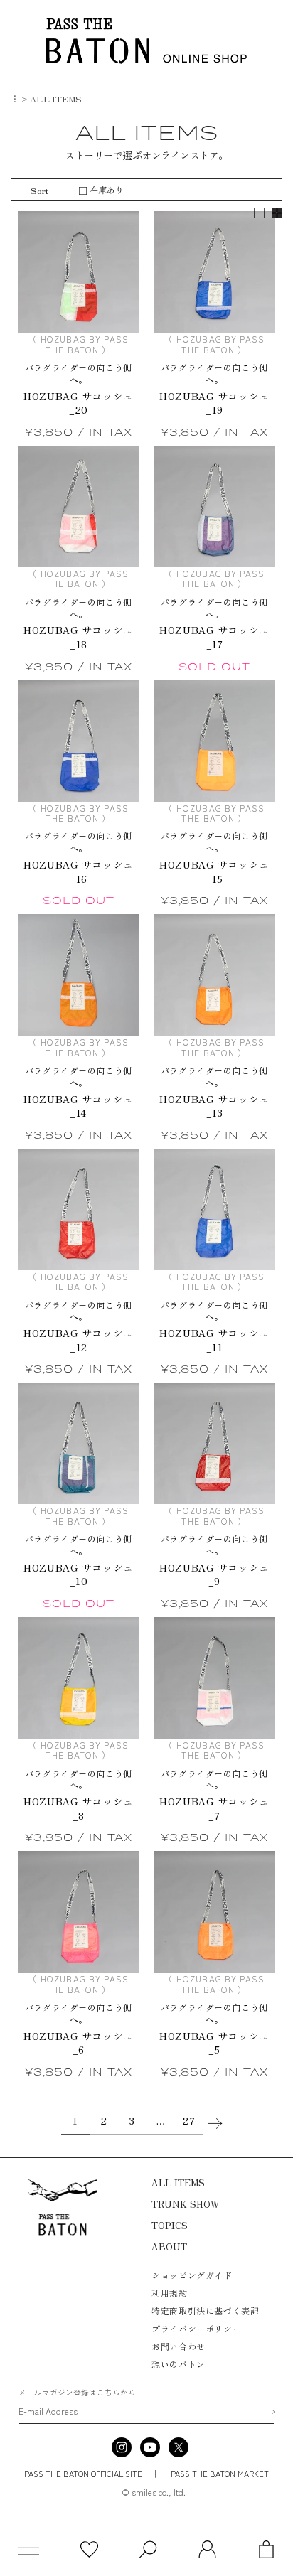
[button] (28, 2551)
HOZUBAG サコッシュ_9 (214, 1575)
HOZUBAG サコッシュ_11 (214, 1340)
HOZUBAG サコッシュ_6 (78, 2043)
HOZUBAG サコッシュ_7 (214, 1809)
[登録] (273, 2412)
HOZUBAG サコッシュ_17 (214, 637)
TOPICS (170, 2225)
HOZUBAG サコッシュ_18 (78, 637)
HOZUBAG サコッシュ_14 (78, 1106)
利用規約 (169, 2293)
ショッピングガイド (192, 2275)
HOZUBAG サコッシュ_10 (78, 1575)
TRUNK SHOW (185, 2204)
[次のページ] (218, 2124)
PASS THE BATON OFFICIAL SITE (83, 2474)
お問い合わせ (179, 2346)
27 (189, 2120)
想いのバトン (179, 2364)
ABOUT (169, 2247)
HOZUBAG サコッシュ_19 (214, 403)
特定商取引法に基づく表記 (205, 2311)
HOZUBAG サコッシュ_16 (78, 872)
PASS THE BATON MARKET (219, 2474)
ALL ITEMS (178, 2183)
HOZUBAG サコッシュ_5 (214, 2043)
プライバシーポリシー (196, 2328)
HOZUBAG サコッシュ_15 (214, 872)
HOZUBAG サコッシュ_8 (78, 1809)
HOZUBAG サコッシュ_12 (78, 1340)
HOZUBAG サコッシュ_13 (214, 1106)
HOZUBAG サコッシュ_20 (78, 403)
